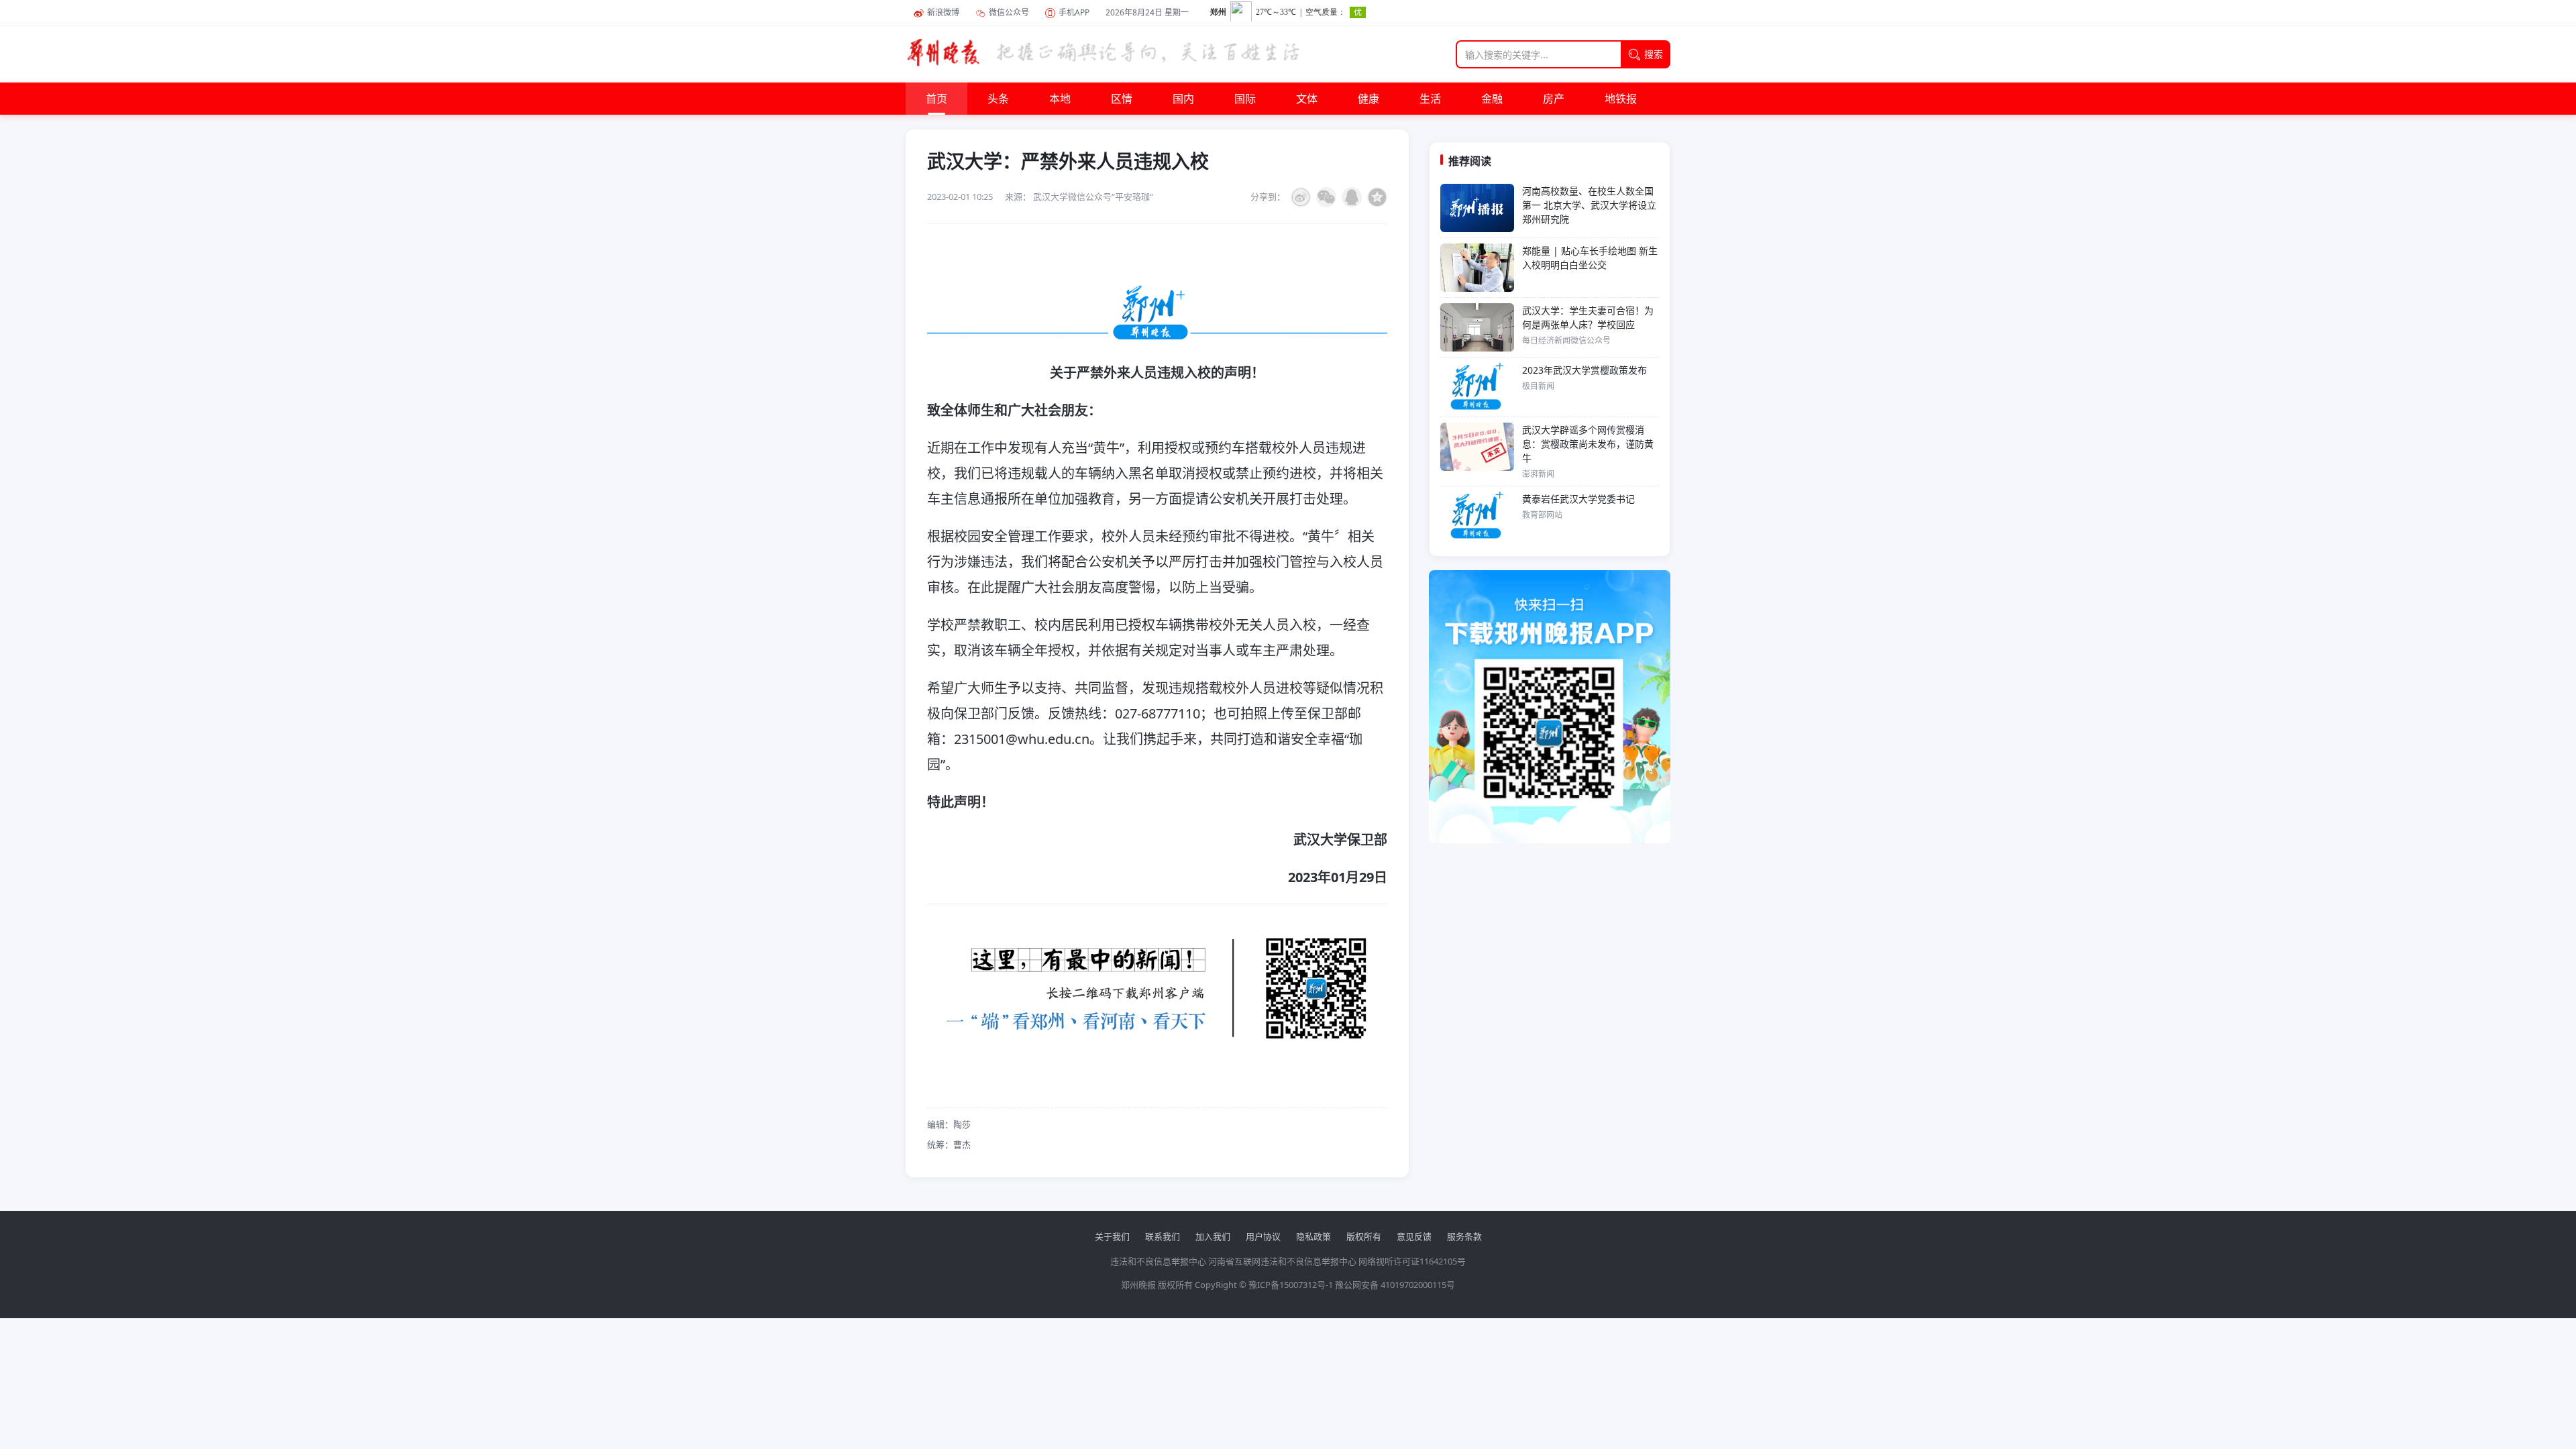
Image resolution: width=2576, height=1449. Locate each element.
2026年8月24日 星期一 (1147, 12)
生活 (1430, 99)
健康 (1368, 99)
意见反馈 (1414, 1236)
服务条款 (1464, 1236)
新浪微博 (943, 12)
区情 (1122, 99)
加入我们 (1213, 1236)
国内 (1183, 99)
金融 (1492, 99)
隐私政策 (1313, 1236)
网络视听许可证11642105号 (1412, 1261)
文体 (1307, 99)
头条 (998, 99)
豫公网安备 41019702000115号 (1395, 1285)
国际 (1245, 99)
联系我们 (1163, 1236)
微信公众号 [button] (1009, 12)
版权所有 (1364, 1236)
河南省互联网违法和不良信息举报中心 (1282, 1261)
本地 (1060, 99)
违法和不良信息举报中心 (1158, 1261)
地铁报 (1621, 99)
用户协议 (1263, 1236)
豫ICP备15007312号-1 (1291, 1285)
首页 (936, 99)
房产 (1554, 99)
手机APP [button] (1074, 12)
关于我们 (1112, 1236)
